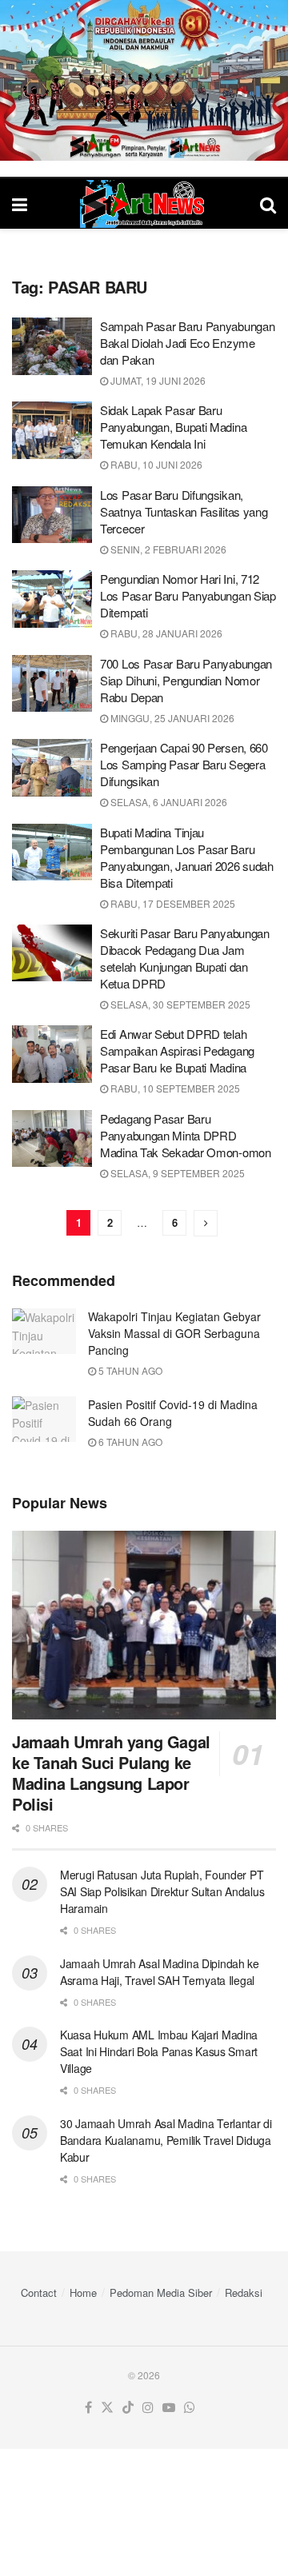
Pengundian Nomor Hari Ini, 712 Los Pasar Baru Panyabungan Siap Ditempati (188, 595)
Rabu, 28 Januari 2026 (165, 633)
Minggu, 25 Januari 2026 (171, 718)
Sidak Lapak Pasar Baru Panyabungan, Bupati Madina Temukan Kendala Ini (173, 427)
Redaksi (244, 2292)
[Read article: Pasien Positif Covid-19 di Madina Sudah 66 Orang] (44, 1419)
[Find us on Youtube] (169, 2408)
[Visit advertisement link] (144, 80)
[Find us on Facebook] (88, 2408)
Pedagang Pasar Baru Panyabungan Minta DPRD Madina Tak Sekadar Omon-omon (186, 1135)
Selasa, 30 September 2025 (179, 1004)
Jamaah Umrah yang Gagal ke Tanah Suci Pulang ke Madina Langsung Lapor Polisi (111, 1773)
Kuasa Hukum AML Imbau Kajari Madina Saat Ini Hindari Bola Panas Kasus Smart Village (159, 2051)
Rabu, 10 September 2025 (174, 1088)
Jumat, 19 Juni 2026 (157, 380)
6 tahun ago (129, 1442)
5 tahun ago (129, 1370)
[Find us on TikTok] (128, 2408)
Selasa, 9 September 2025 (176, 1173)
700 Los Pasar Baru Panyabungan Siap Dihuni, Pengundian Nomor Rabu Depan (186, 680)
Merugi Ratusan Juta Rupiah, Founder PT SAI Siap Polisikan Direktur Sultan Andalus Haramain (162, 1891)
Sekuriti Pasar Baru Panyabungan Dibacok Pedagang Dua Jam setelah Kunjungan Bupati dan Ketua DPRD (185, 958)
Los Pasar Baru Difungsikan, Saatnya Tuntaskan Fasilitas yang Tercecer (184, 511)
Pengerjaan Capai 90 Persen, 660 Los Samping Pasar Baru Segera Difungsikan (184, 764)
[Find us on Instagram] (148, 2408)
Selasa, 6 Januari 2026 (168, 802)
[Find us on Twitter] (107, 2408)
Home (83, 2292)
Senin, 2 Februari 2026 (167, 549)
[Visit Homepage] (144, 204)
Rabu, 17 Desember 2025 (172, 903)
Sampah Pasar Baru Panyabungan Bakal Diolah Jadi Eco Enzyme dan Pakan (187, 343)
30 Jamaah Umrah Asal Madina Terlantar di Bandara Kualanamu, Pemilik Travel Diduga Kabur (166, 2140)
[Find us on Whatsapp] (190, 2408)
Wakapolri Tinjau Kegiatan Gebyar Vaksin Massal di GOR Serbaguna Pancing (174, 1333)
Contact (39, 2292)
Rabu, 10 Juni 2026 (155, 464)
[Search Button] (268, 204)
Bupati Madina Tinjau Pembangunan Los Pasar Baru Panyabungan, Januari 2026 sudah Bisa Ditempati (187, 857)
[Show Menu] (20, 204)
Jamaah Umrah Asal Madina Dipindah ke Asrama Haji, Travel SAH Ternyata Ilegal (160, 1972)
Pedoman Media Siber (161, 2292)
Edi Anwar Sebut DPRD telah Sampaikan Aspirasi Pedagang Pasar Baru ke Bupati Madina (177, 1050)
